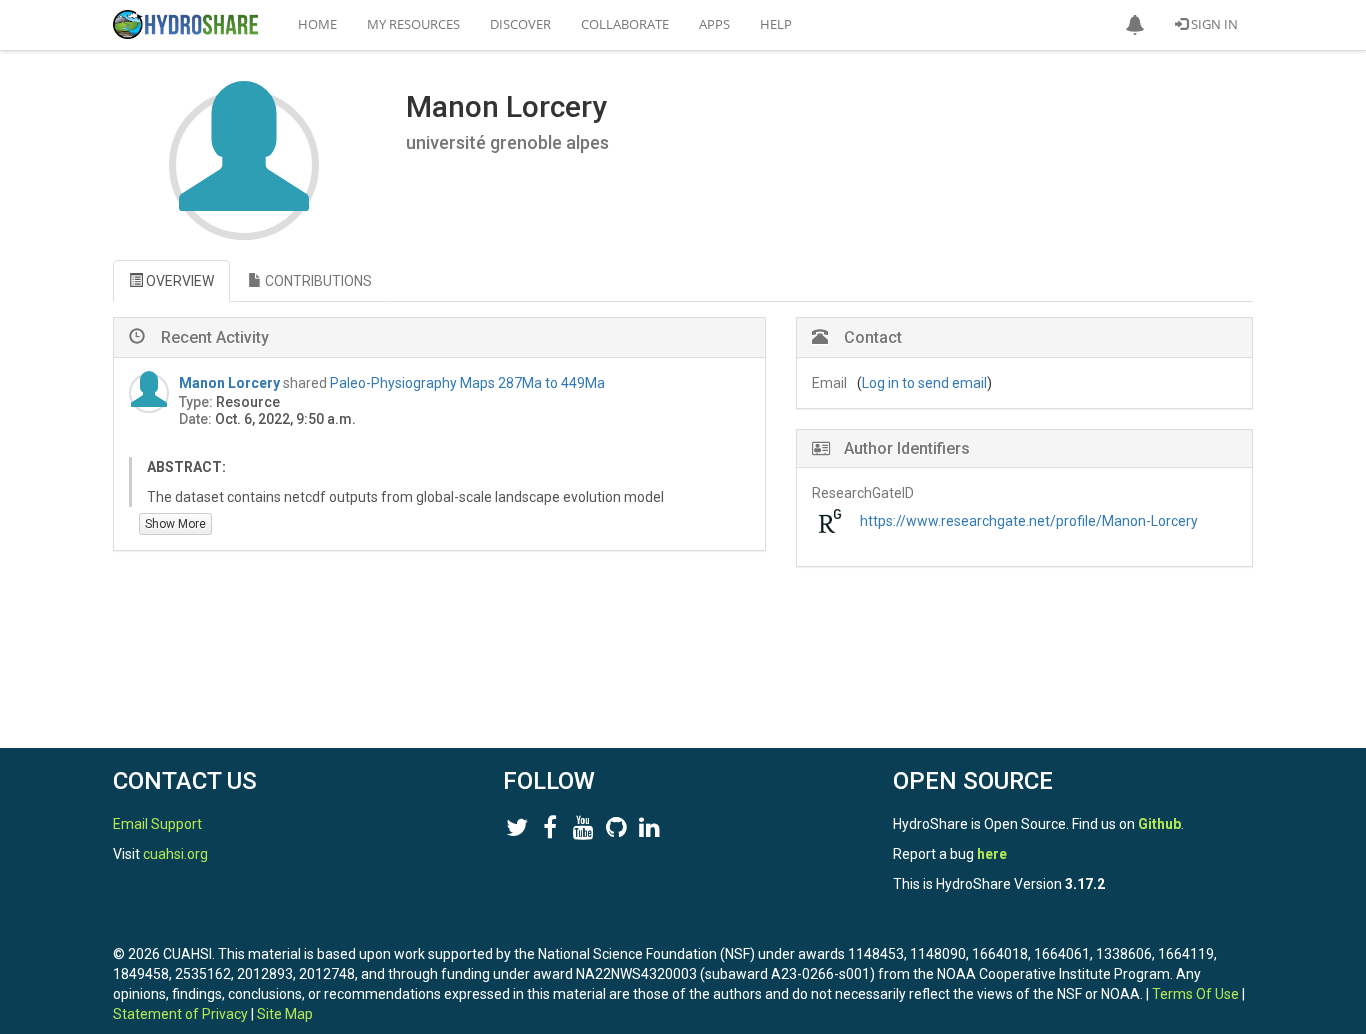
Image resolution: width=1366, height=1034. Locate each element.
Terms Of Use (1195, 994)
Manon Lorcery (229, 383)
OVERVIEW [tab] (178, 281)
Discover (520, 24)
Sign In (1213, 24)
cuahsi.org (175, 854)
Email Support (157, 824)
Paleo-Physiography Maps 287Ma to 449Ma (467, 383)
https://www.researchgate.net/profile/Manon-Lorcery (1029, 521)
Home (317, 24)
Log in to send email (924, 383)
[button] (1135, 25)
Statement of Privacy (180, 1014)
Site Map (285, 1014)
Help (776, 24)
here (992, 854)
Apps (714, 24)
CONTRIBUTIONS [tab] (317, 281)
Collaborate (625, 24)
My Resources (413, 24)
